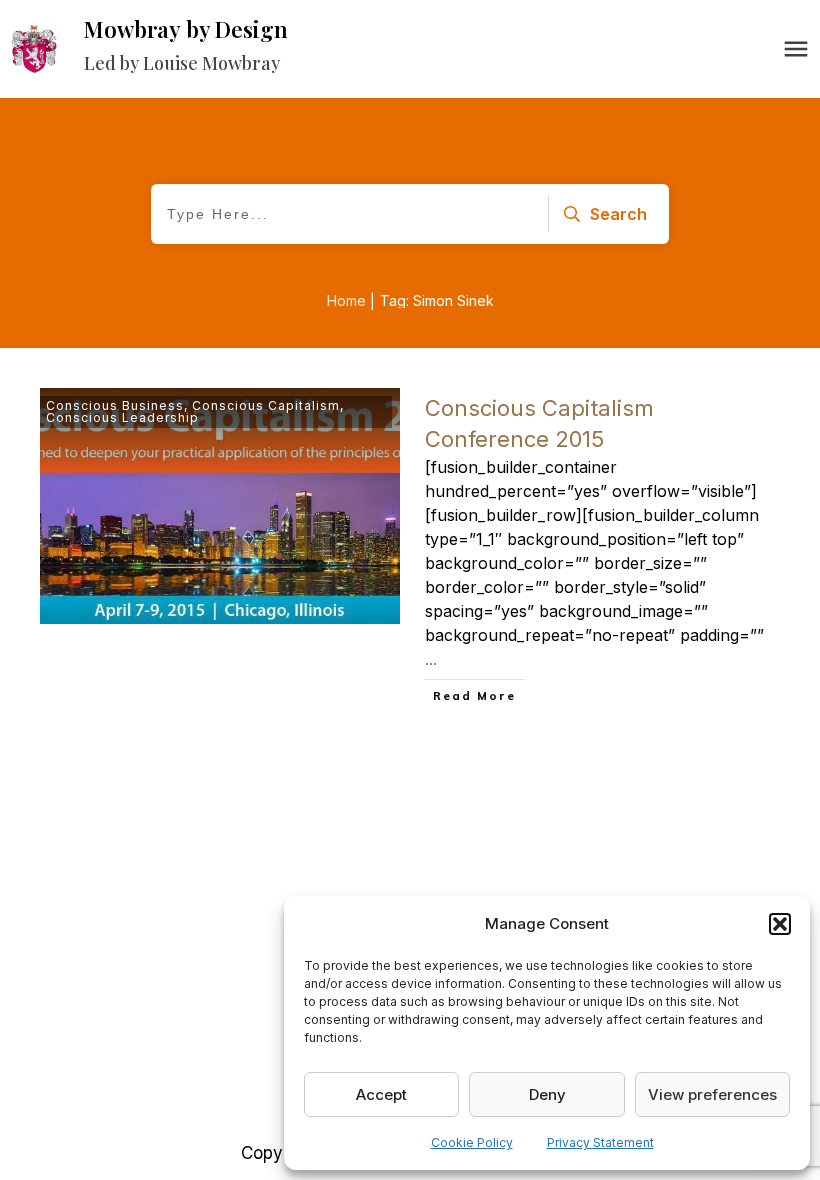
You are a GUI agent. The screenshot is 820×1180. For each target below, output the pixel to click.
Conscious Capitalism (266, 405)
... (431, 659)
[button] (780, 924)
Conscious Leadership (122, 417)
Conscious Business (115, 405)
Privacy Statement (600, 1142)
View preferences (712, 1094)
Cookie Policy (472, 1142)
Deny (547, 1094)
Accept (381, 1094)
